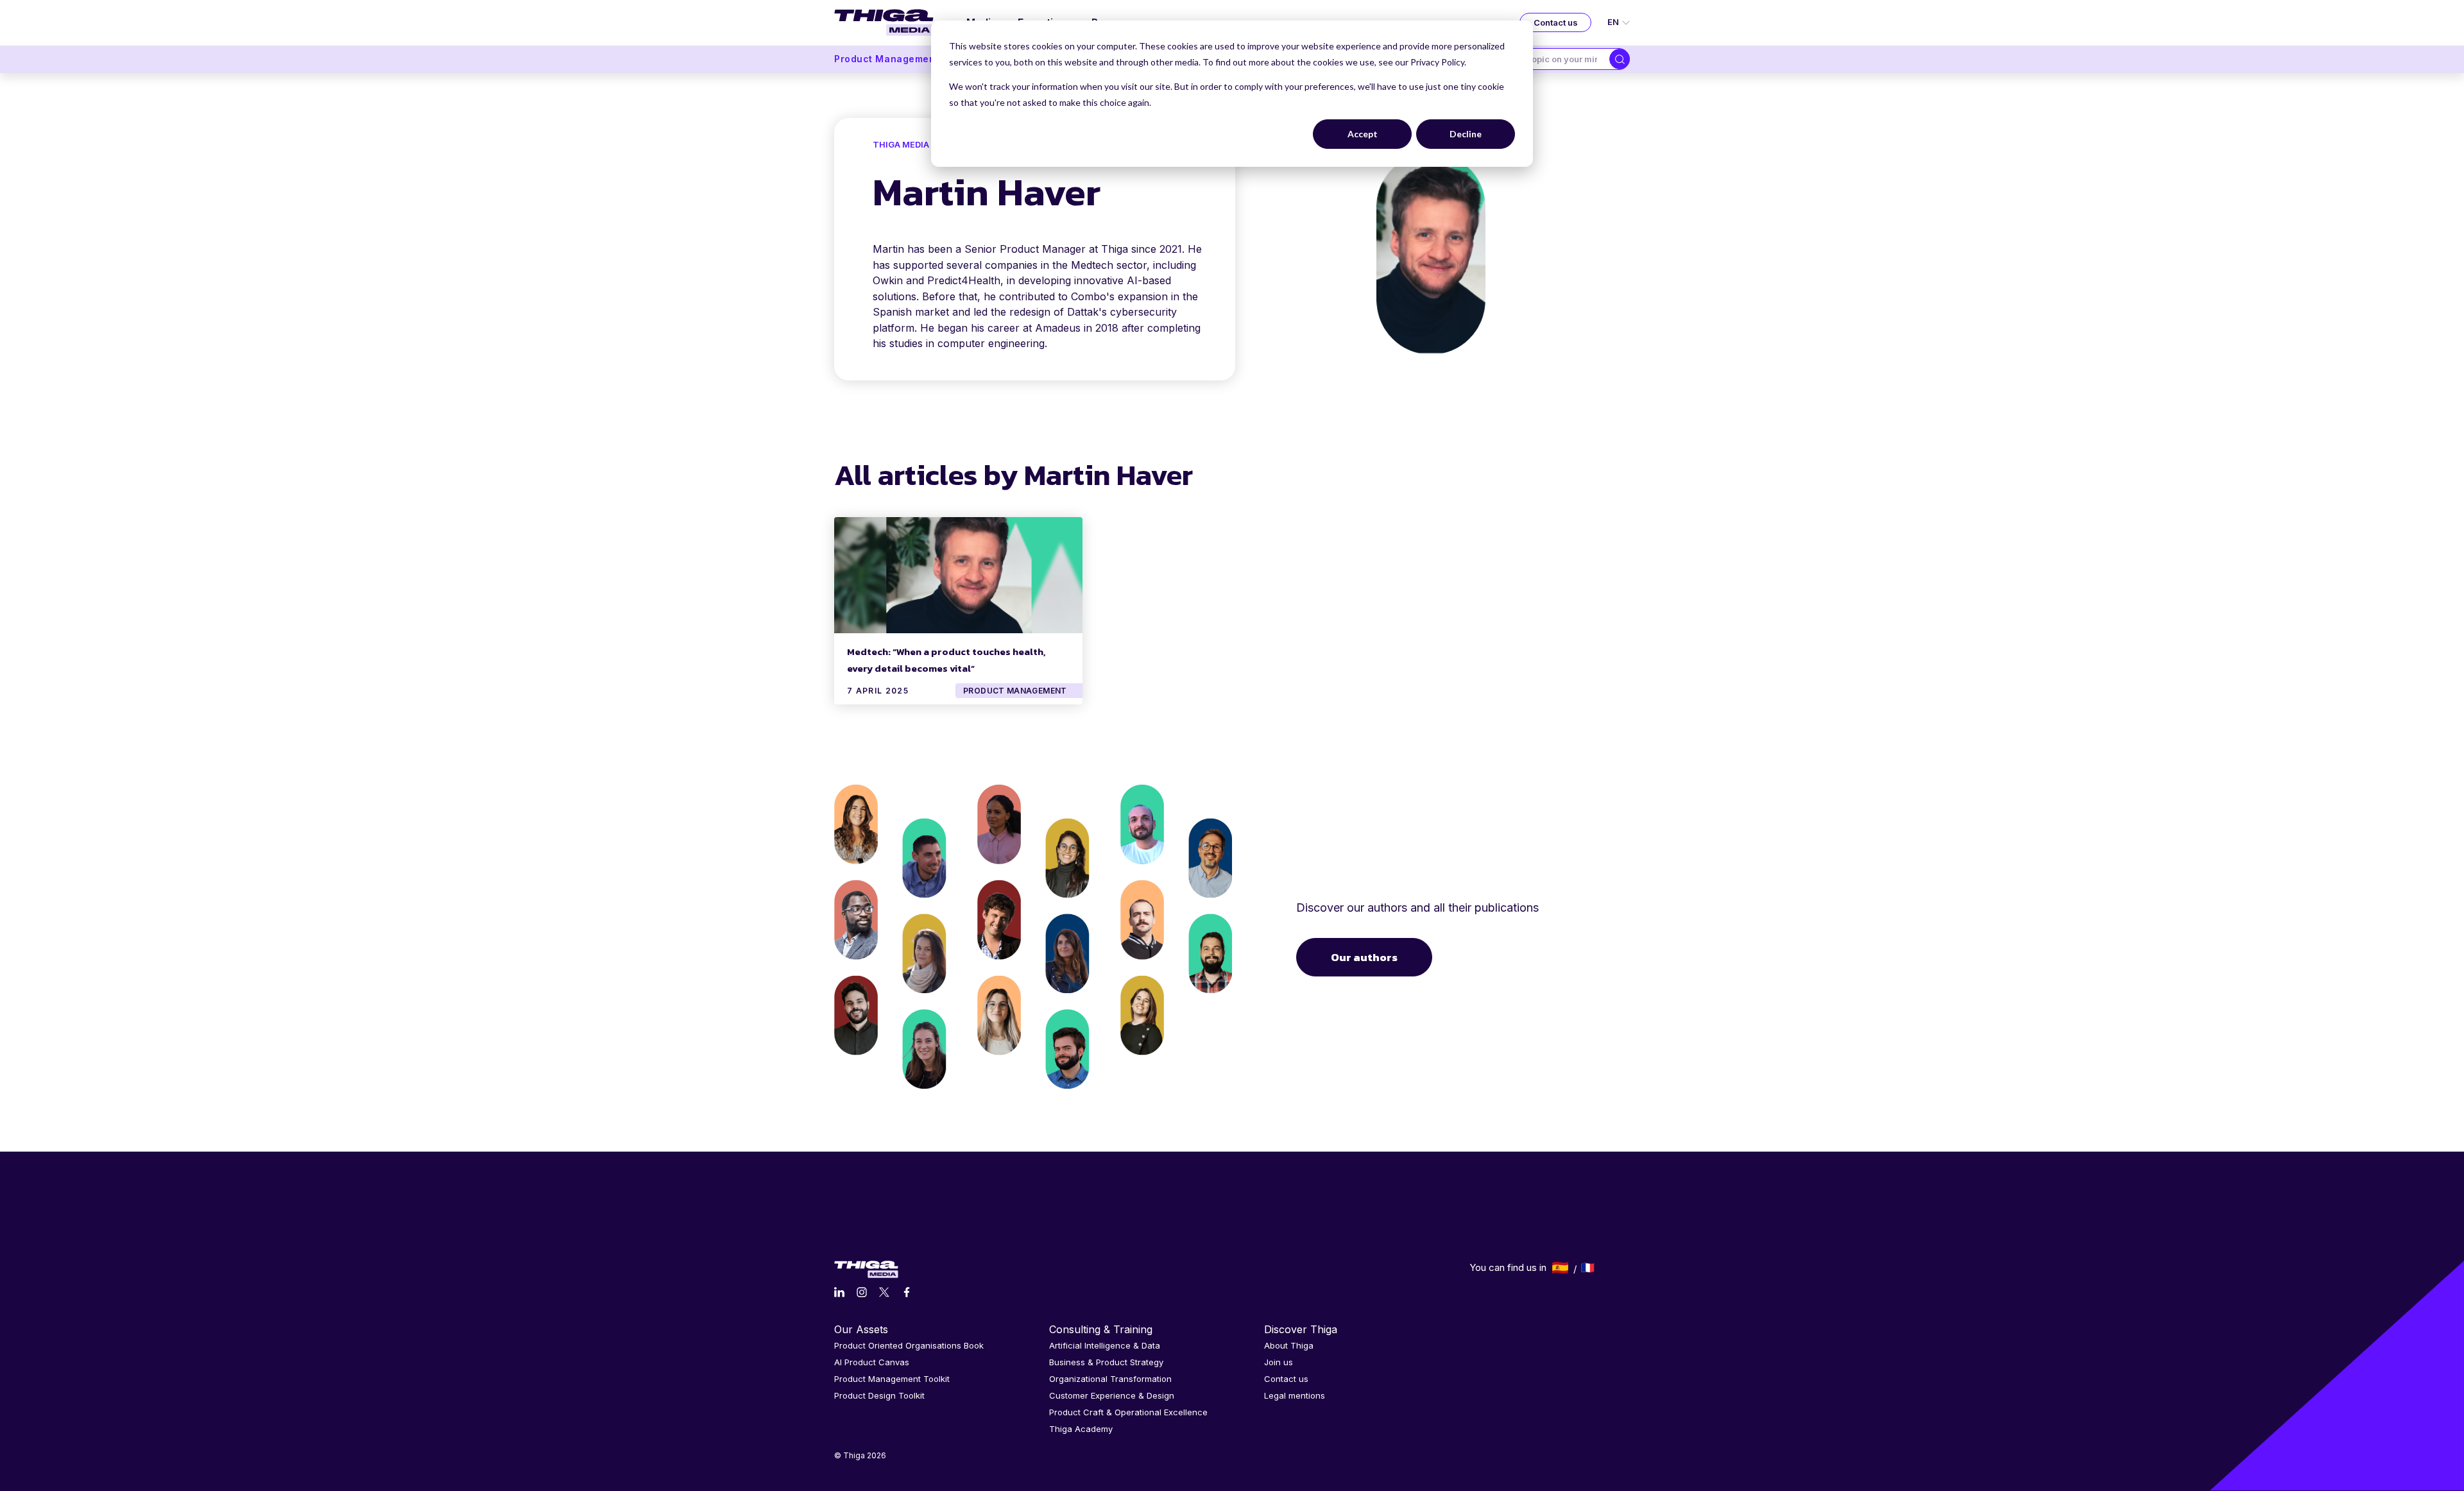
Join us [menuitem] (1279, 1362)
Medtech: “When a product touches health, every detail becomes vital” (946, 660)
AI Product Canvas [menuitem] (872, 1362)
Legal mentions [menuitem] (1295, 1395)
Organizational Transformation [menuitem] (1110, 1379)
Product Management (886, 59)
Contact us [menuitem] (1286, 1379)
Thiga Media (901, 144)
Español (1560, 1268)
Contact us (1556, 22)
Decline (1466, 134)
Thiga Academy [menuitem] (1081, 1429)
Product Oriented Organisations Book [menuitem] (909, 1345)
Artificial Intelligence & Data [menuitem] (1105, 1345)
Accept (1363, 134)
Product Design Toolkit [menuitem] (879, 1395)
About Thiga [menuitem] (1289, 1345)
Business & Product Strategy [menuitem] (1106, 1362)
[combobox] (1561, 59)
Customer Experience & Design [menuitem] (1112, 1395)
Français (1588, 1268)
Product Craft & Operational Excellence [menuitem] (1128, 1412)
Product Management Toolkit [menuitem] (892, 1379)
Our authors (1364, 957)
